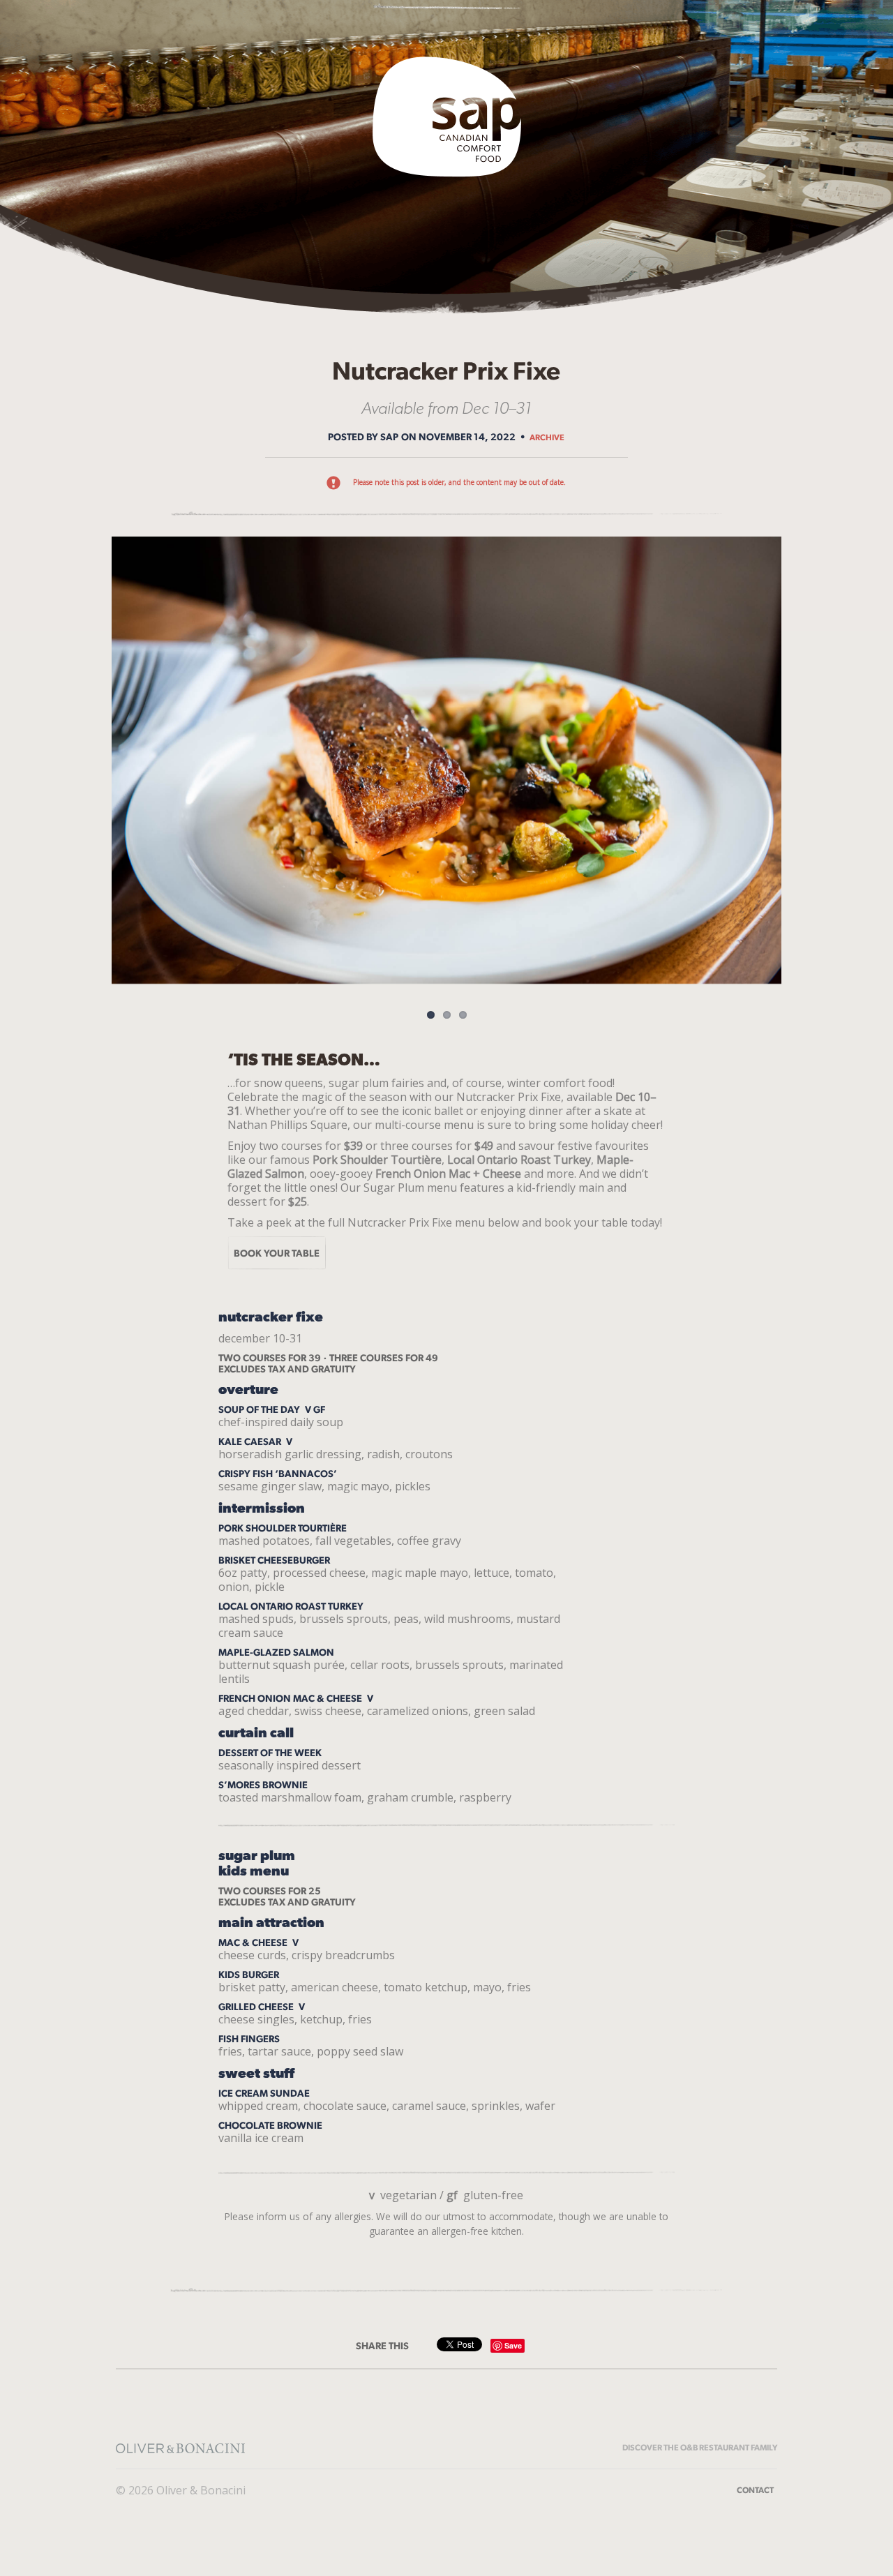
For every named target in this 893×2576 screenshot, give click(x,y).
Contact (755, 2490)
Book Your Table (277, 1253)
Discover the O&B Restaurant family (700, 2448)
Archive (547, 437)
